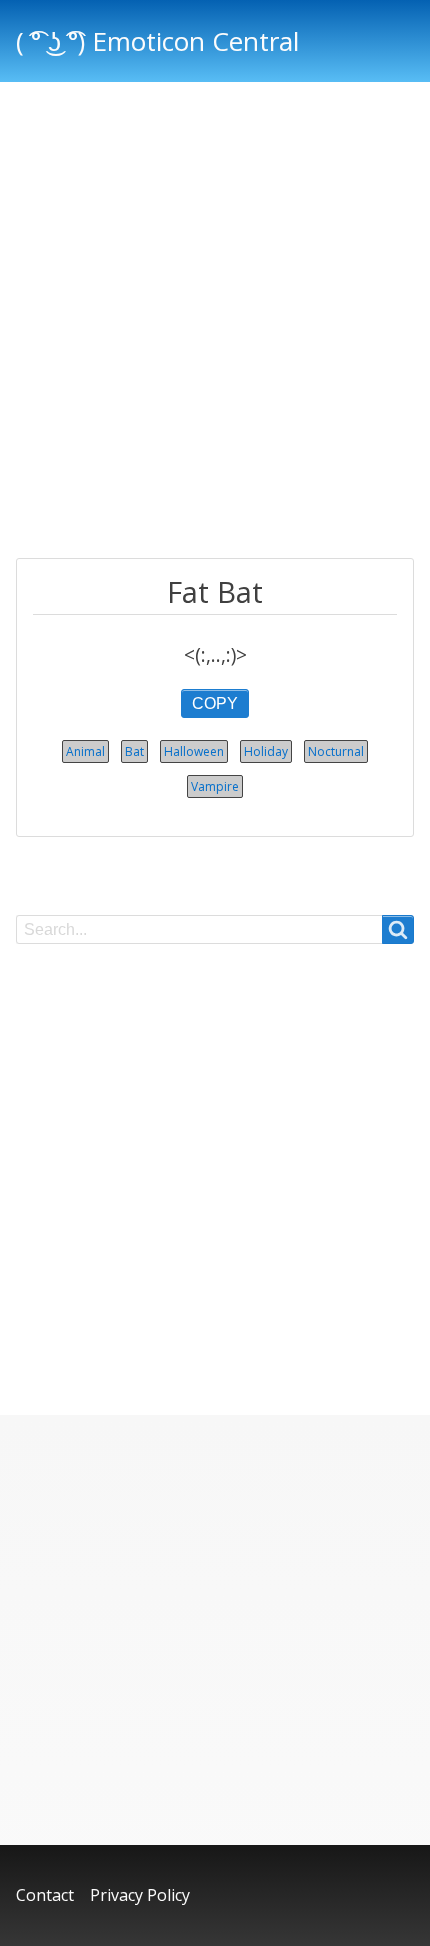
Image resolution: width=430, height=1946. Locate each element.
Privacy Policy (140, 1895)
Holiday (266, 751)
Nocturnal (336, 751)
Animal (85, 751)
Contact (45, 1895)
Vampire (215, 786)
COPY (215, 703)
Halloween (194, 751)
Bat (134, 751)
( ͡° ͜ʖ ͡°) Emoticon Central (157, 41)
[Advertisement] (215, 323)
